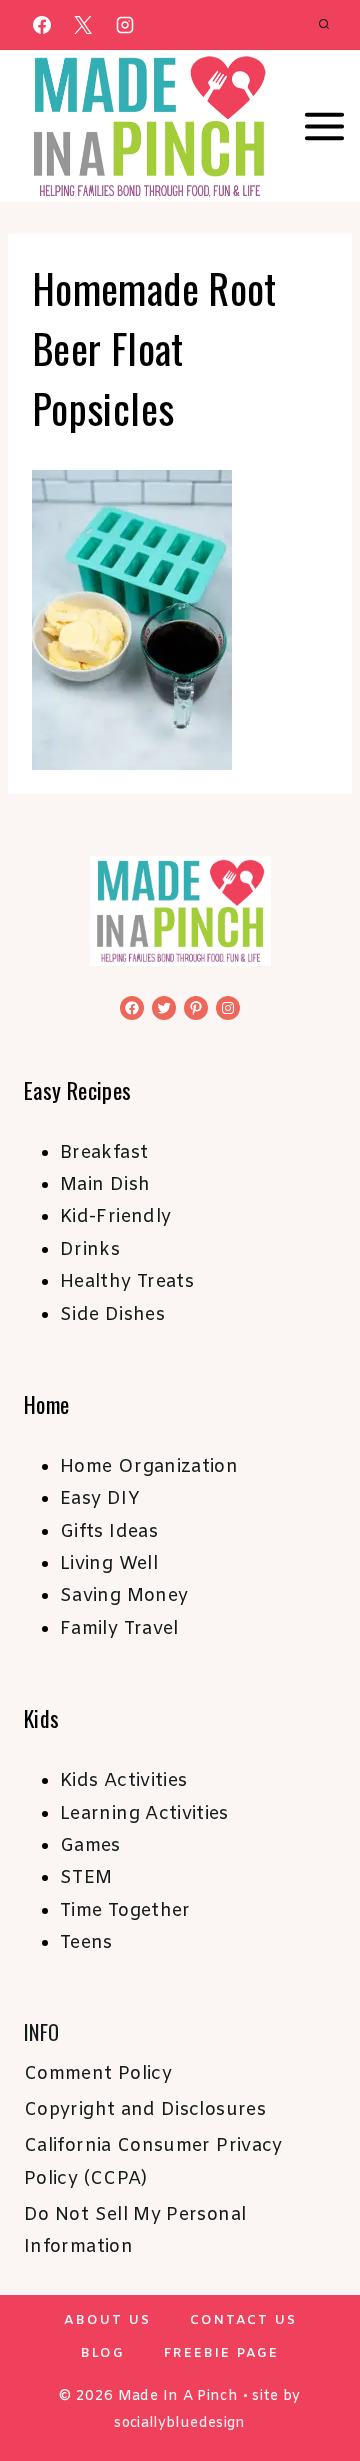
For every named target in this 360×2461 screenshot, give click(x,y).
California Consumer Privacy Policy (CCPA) (153, 2162)
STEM (86, 1878)
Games (90, 1846)
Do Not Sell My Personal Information (135, 2231)
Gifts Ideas (109, 1532)
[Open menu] (325, 127)
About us (107, 2320)
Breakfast (104, 1153)
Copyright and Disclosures (145, 2110)
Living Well (109, 1564)
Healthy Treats (127, 1282)
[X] (83, 25)
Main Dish (105, 1185)
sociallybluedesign (179, 2423)
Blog (103, 2353)
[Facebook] (42, 25)
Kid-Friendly (115, 1217)
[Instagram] (125, 25)
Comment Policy (98, 2074)
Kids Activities (123, 1781)
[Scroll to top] (312, 2383)
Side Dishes (112, 1315)
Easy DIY (100, 1499)
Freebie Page (221, 2353)
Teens (86, 1943)
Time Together (125, 1911)
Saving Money (124, 1596)
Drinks (90, 1250)
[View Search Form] (324, 25)
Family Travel (119, 1629)
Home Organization (149, 1467)
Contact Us (243, 2320)
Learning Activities (144, 1814)
